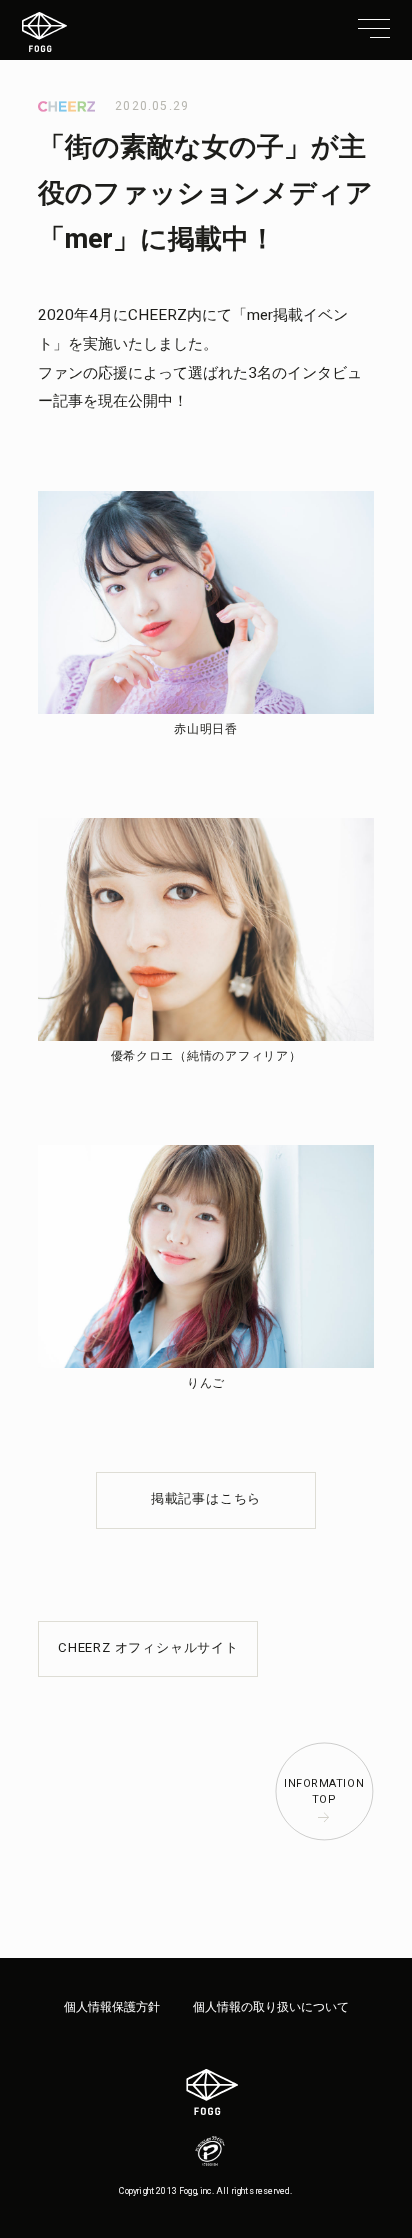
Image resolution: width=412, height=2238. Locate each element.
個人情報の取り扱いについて (271, 2007)
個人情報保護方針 (112, 2007)
